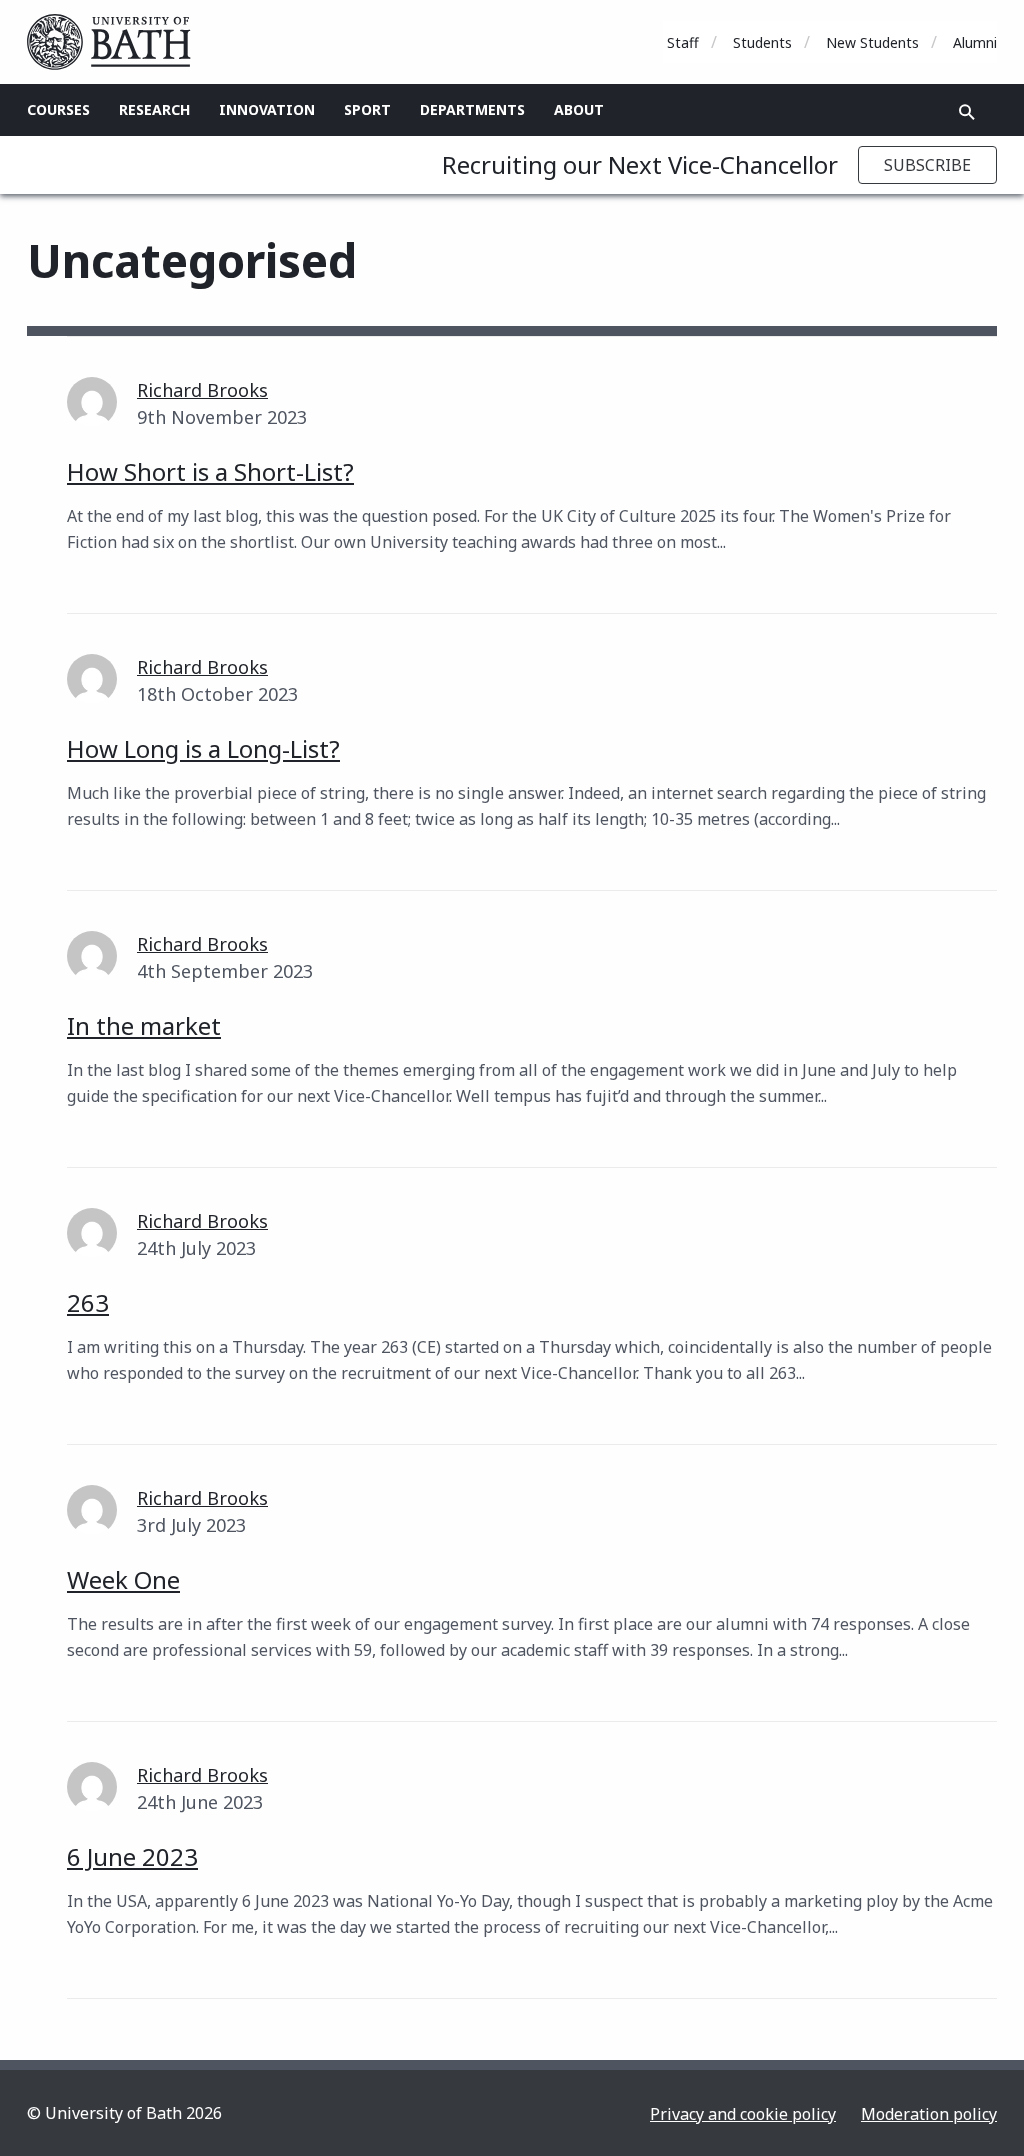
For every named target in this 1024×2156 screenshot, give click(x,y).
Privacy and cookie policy (743, 2114)
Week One (123, 1579)
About (579, 109)
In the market (144, 1025)
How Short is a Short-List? (210, 471)
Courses (58, 109)
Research (154, 109)
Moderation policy (929, 2114)
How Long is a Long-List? (203, 748)
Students (762, 42)
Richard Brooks (202, 390)
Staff (683, 42)
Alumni (975, 42)
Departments (472, 109)
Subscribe (927, 165)
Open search (967, 112)
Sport (367, 109)
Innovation (267, 109)
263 (88, 1302)
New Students (872, 42)
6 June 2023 (132, 1856)
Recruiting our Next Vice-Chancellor (640, 164)
